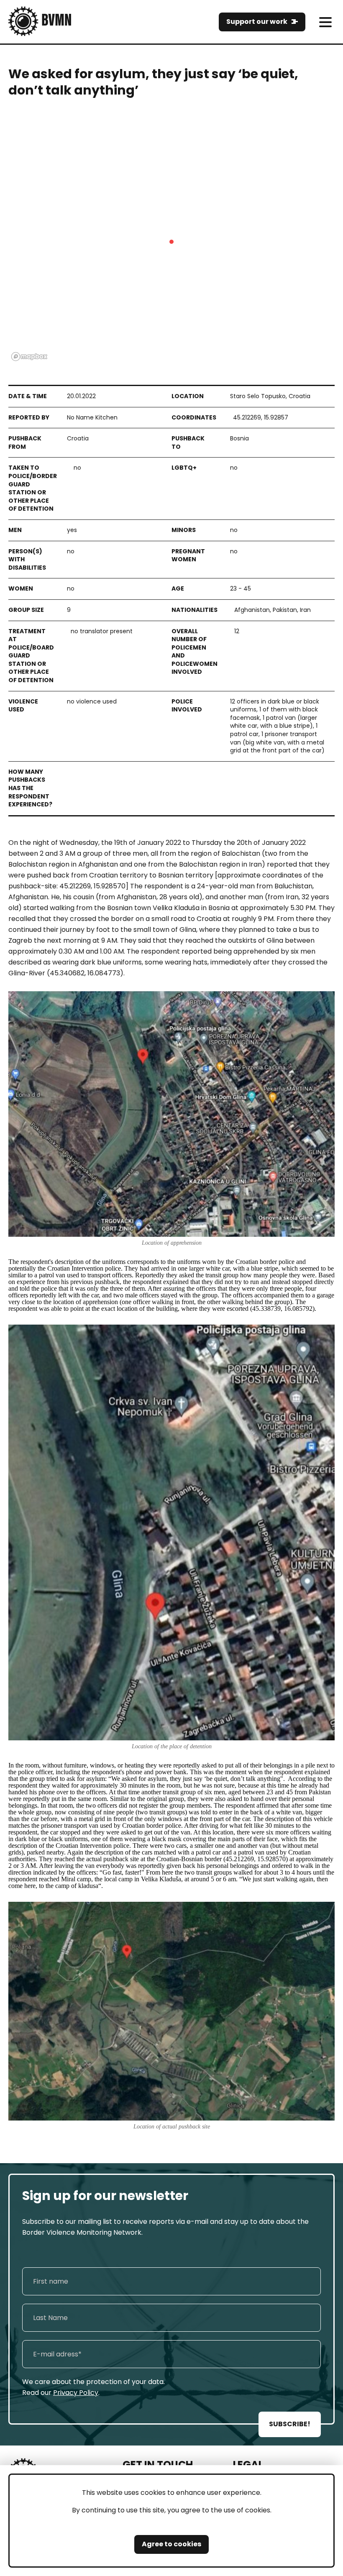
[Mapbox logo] (29, 357)
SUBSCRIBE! (290, 2424)
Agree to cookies (171, 2544)
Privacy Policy (76, 2393)
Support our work (257, 22)
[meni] (325, 22)
